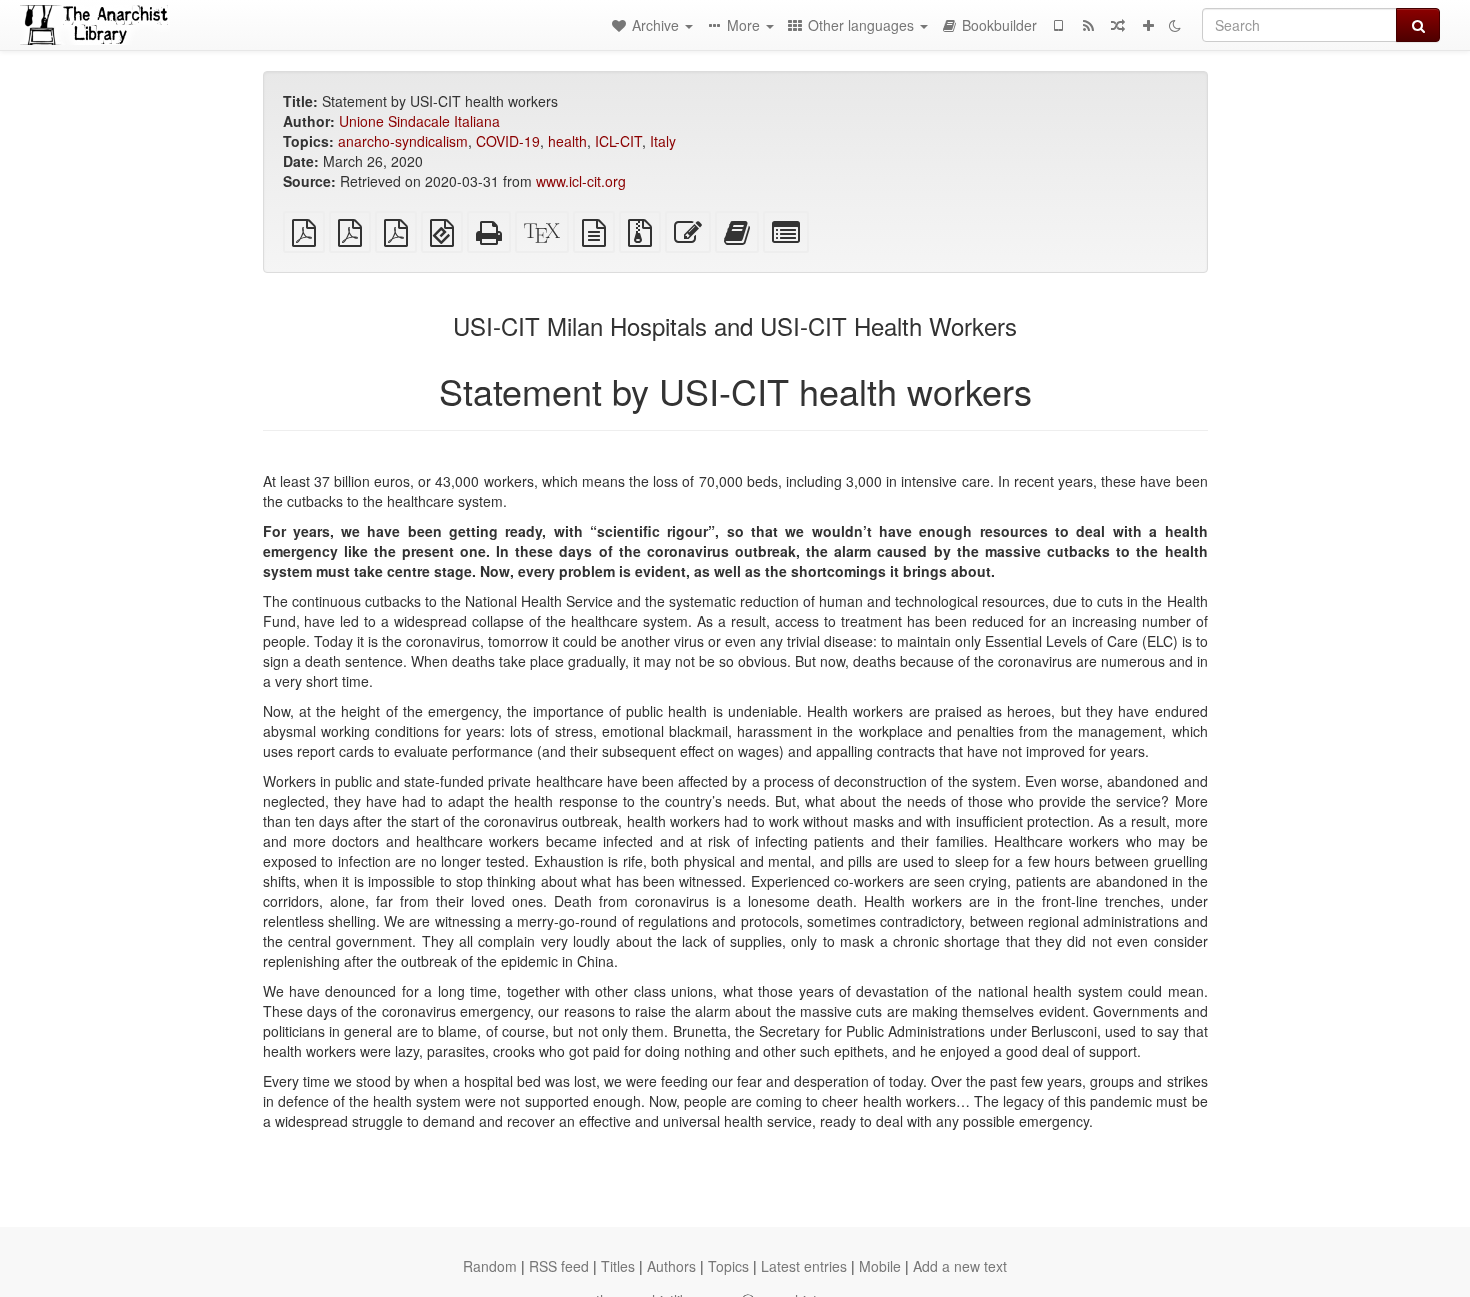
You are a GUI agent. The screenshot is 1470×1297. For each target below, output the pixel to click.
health (567, 141)
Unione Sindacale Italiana (419, 121)
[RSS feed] (1088, 25)
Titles (618, 1266)
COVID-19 (508, 141)
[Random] (1118, 25)
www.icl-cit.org (581, 181)
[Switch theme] (1175, 25)
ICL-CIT (618, 141)
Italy (663, 141)
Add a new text (960, 1266)
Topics (728, 1266)
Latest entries (804, 1266)
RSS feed (559, 1266)
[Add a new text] (1148, 25)
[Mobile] (1058, 25)
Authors (671, 1266)
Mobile (880, 1266)
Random (490, 1266)
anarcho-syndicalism (403, 141)
